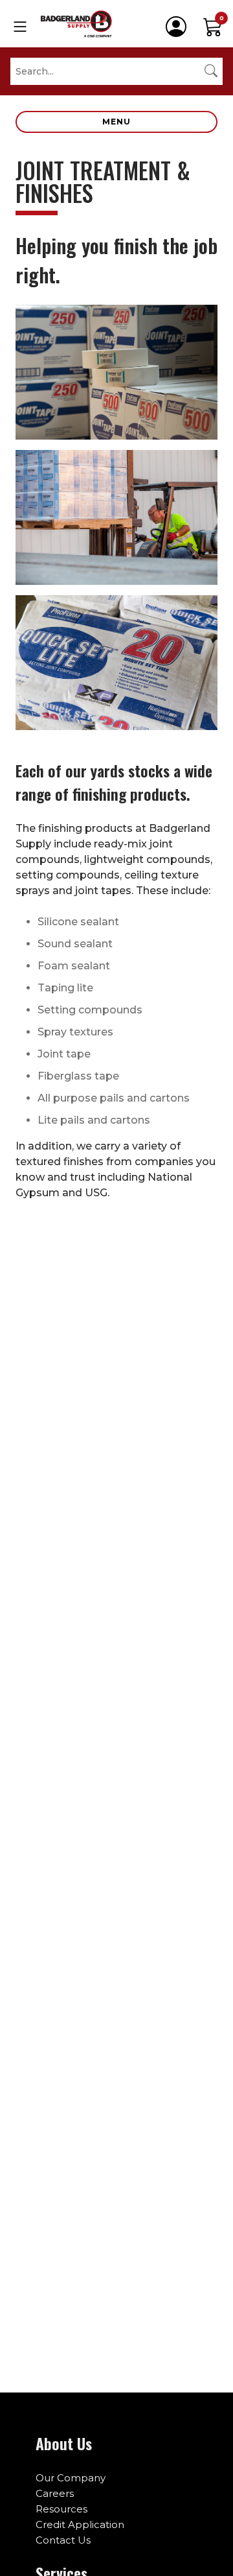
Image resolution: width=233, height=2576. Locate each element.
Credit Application (80, 2524)
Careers (55, 2493)
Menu (116, 122)
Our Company (71, 2478)
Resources (61, 2509)
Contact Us (63, 2540)
